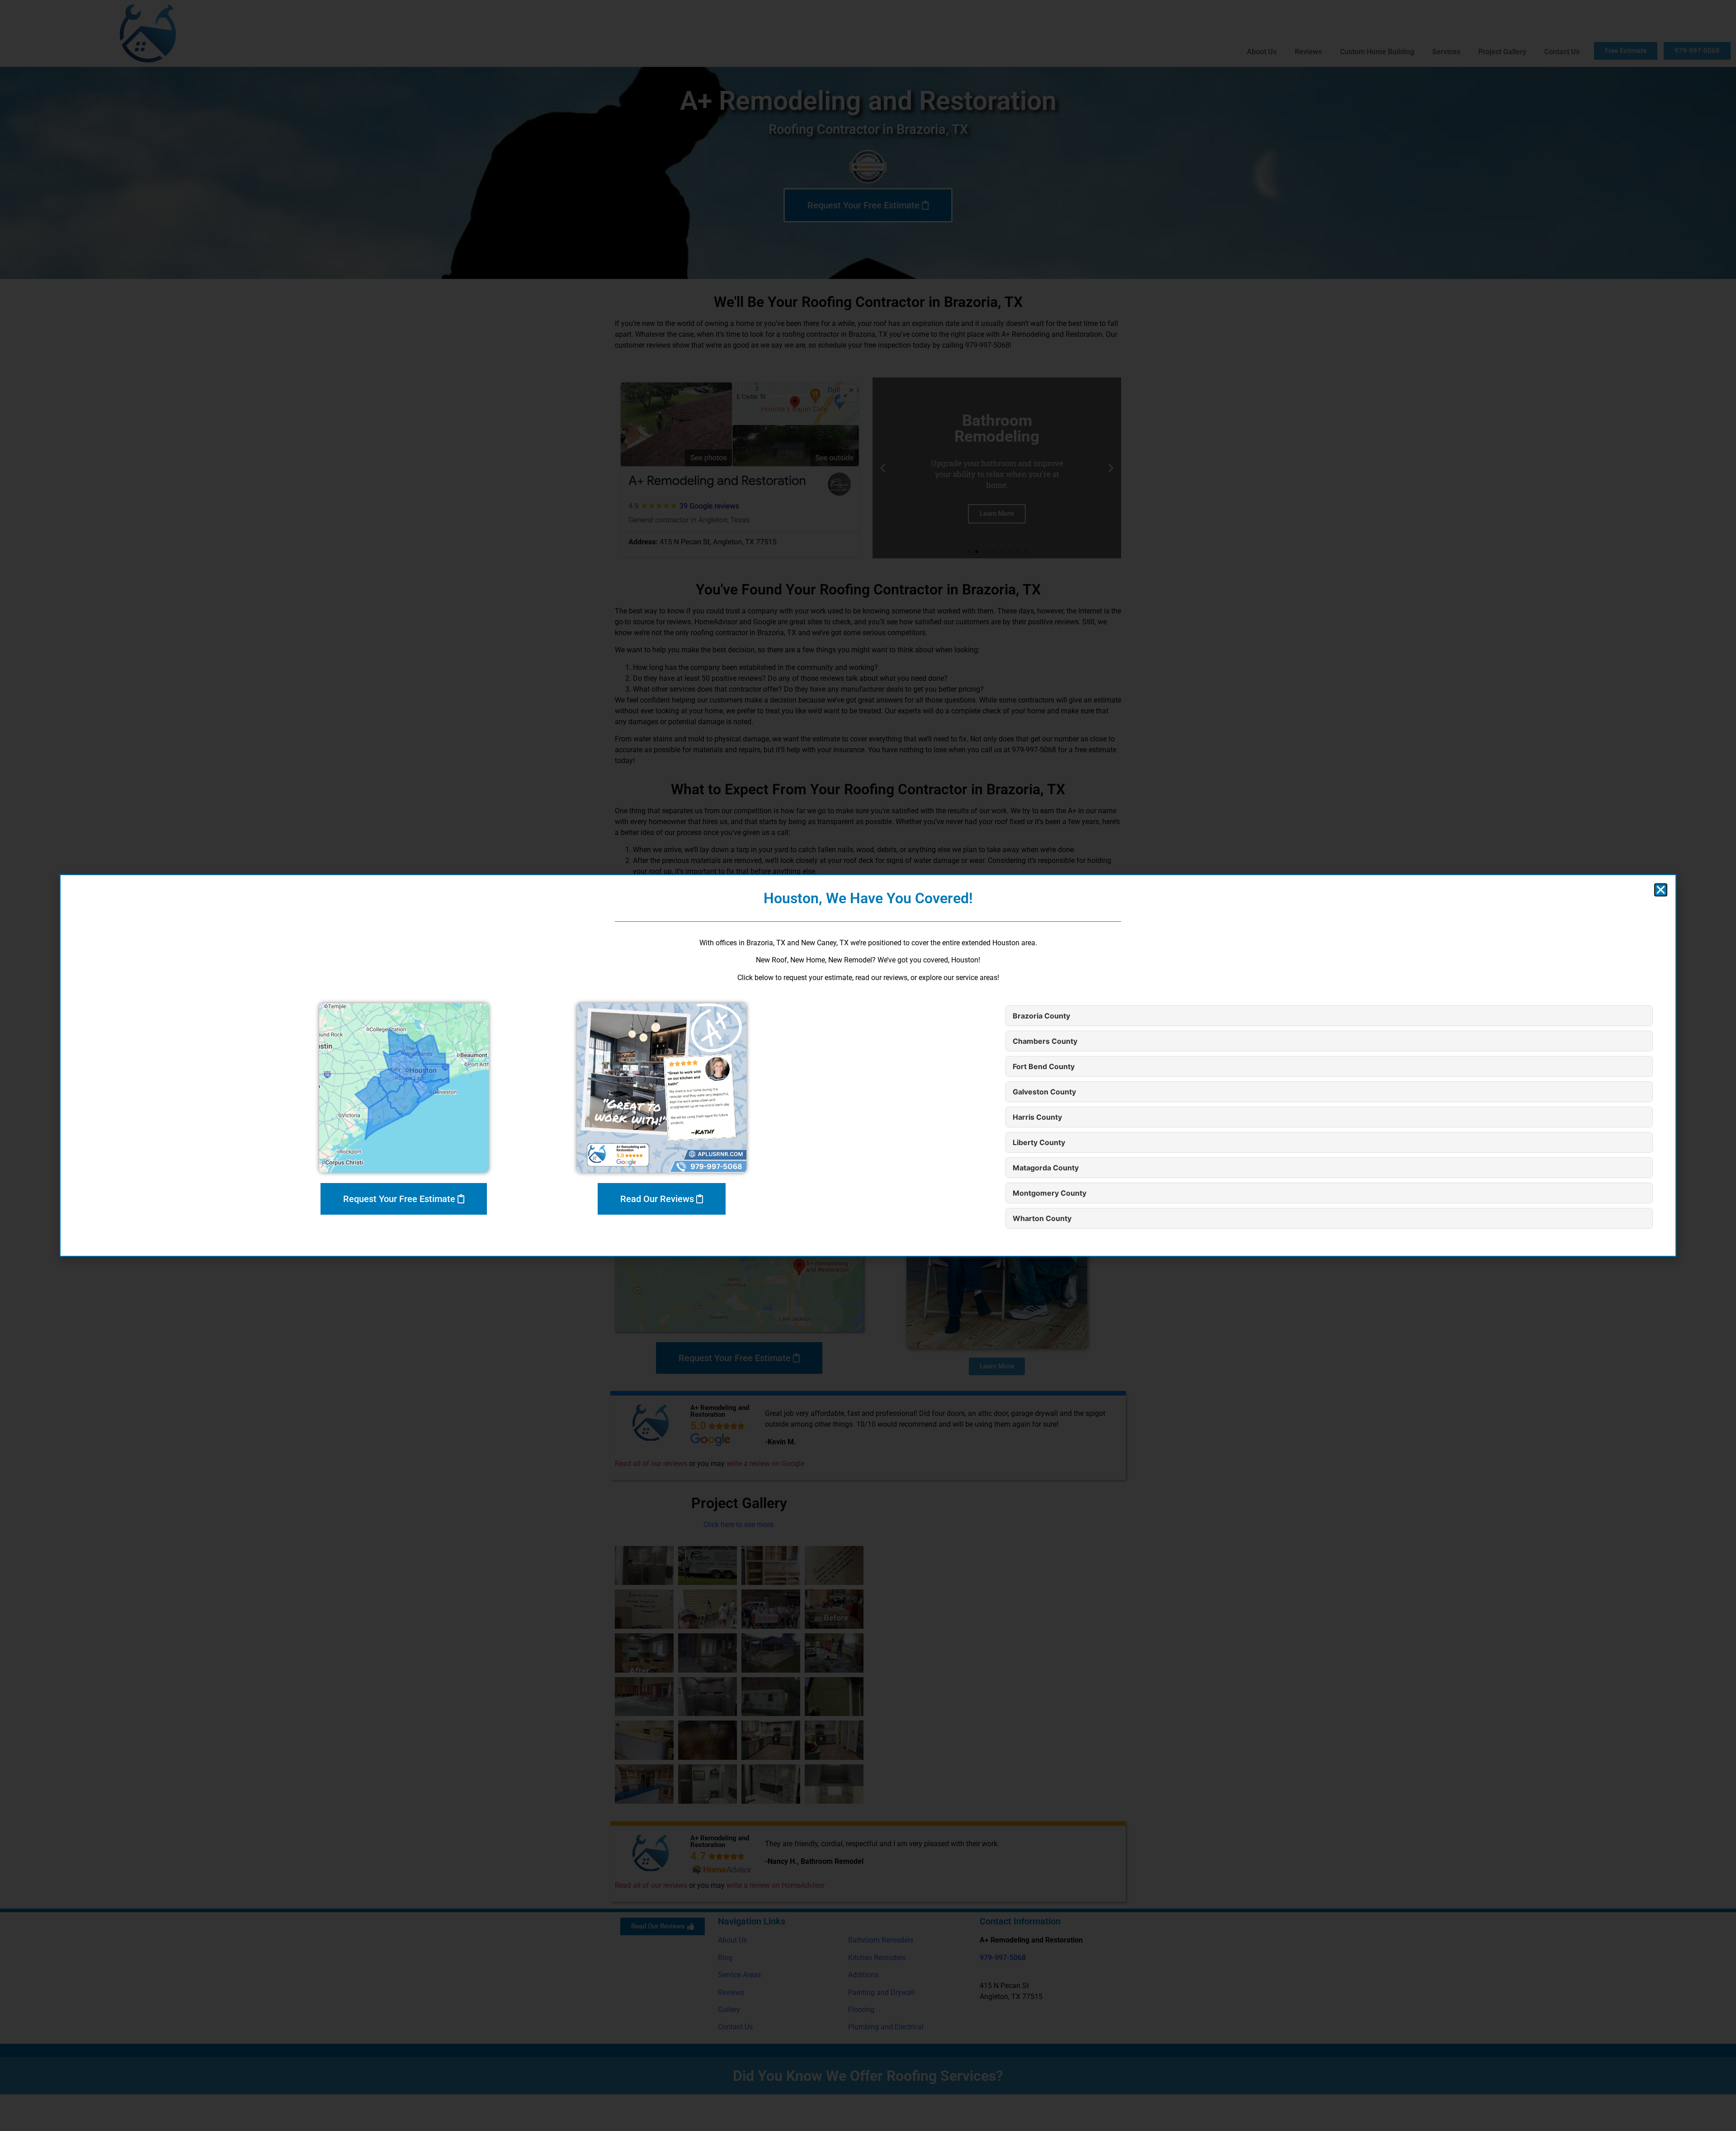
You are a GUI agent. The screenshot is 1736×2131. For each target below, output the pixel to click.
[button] (1661, 890)
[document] (868, 1065)
